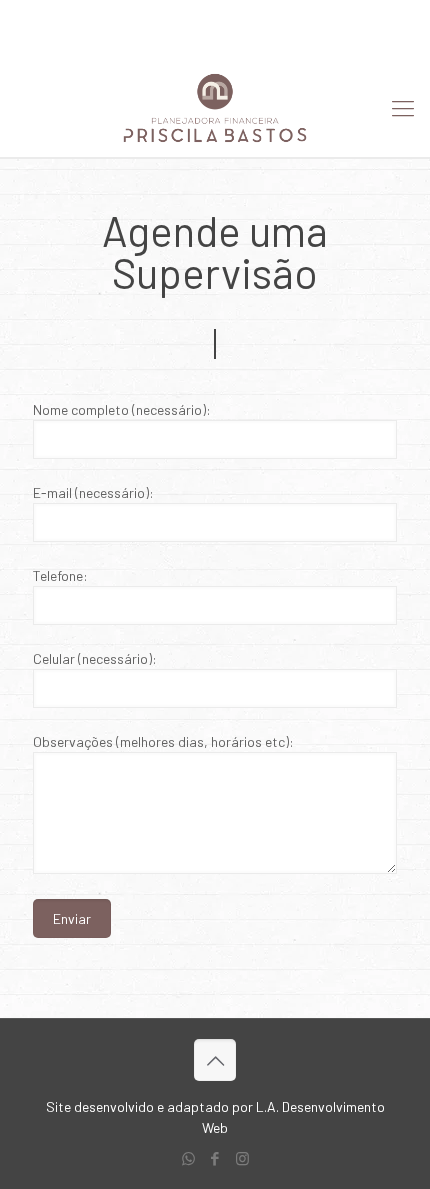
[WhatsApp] (189, 41)
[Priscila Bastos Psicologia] (215, 107)
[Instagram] (241, 41)
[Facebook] (215, 41)
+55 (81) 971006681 (115, 15)
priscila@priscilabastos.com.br (299, 15)
